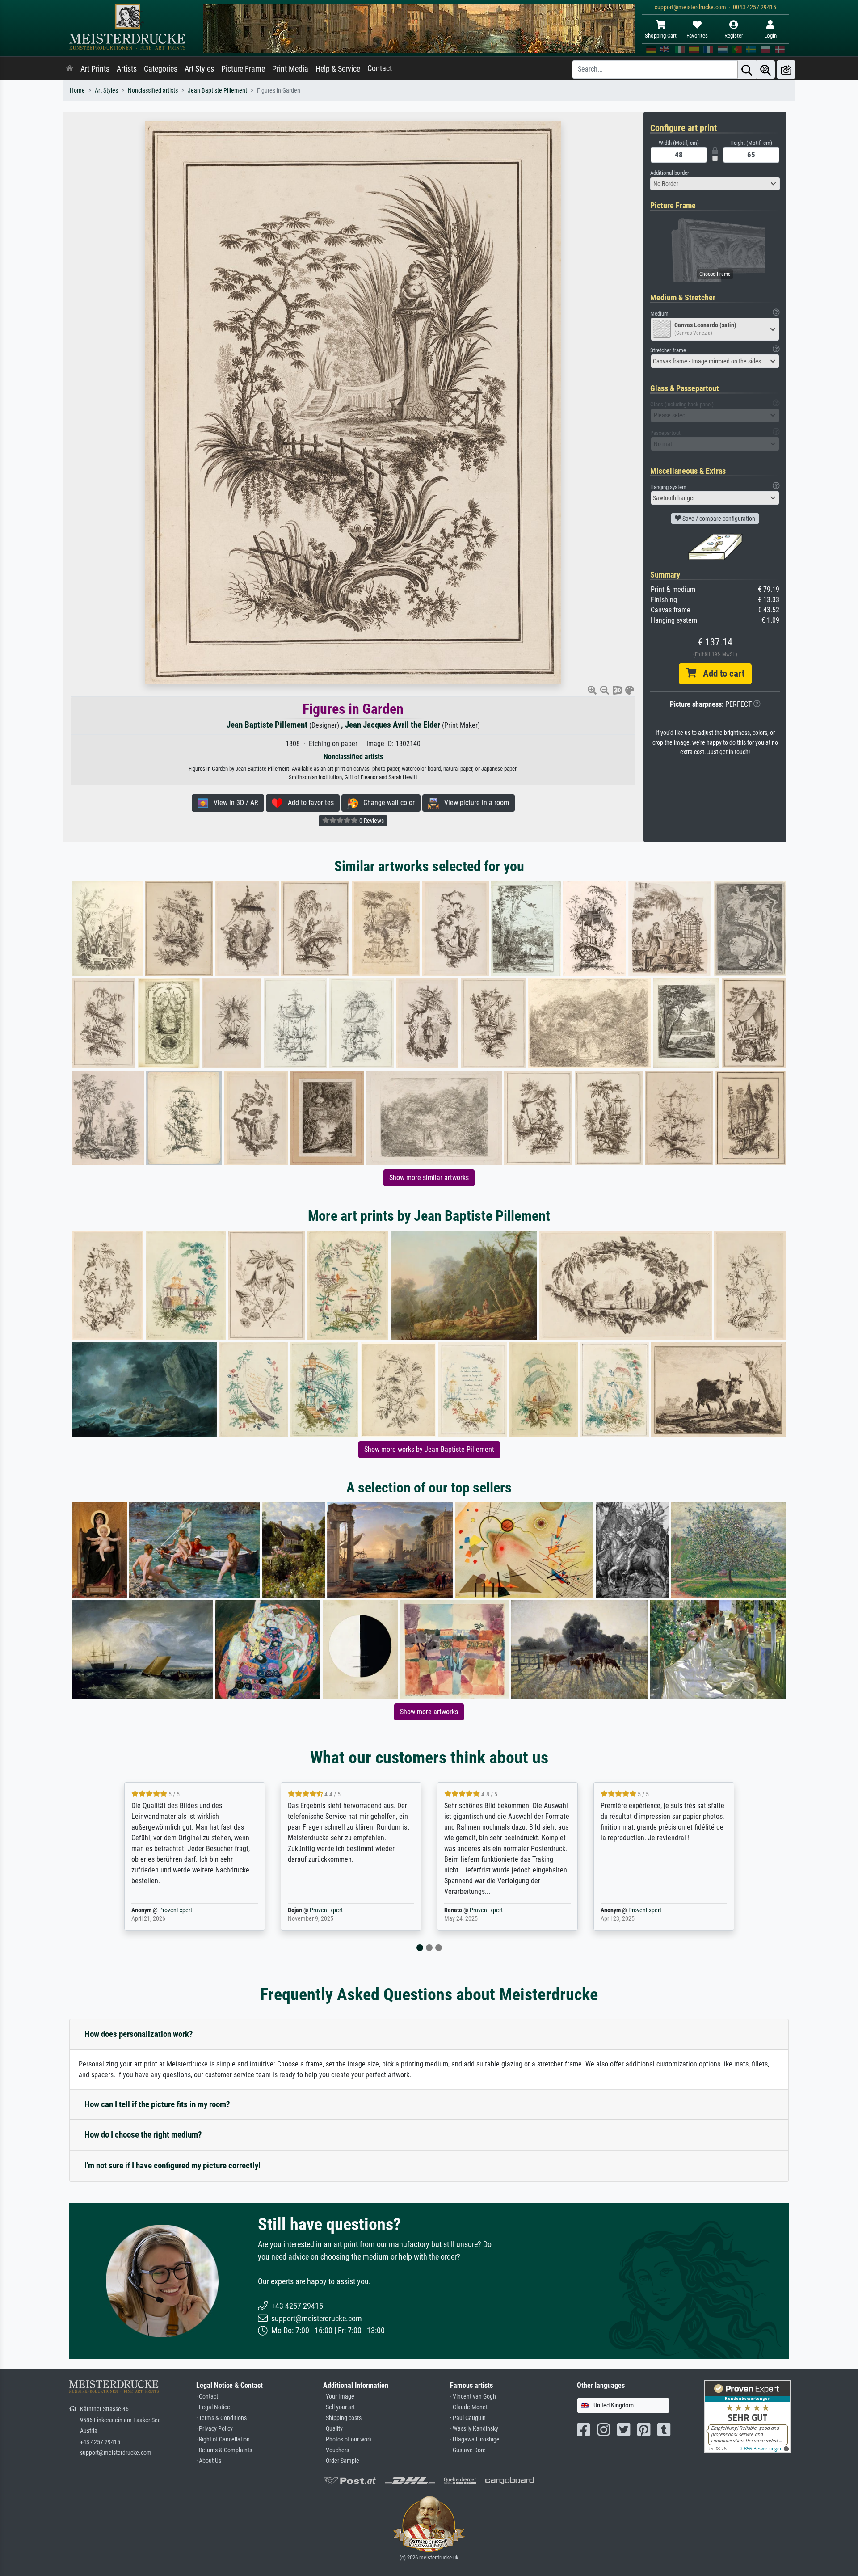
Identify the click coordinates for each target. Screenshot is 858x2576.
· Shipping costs (342, 2418)
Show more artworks (429, 1712)
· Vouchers (336, 2450)
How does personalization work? (139, 2034)
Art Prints (95, 69)
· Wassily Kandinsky (474, 2429)
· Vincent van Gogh (473, 2397)
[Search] (747, 70)
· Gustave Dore (468, 2450)
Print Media (290, 69)
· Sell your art (339, 2407)
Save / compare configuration (718, 519)
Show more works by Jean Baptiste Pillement (429, 1449)
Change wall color (386, 803)
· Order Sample (341, 2461)
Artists (127, 69)
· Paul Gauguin (468, 2418)
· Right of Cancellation (223, 2439)
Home (77, 91)
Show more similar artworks (429, 1178)
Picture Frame (243, 69)
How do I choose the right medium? (143, 2135)
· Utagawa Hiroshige (475, 2439)
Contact (380, 68)
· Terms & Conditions (221, 2418)
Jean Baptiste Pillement (217, 91)
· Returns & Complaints (224, 2450)
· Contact (207, 2397)
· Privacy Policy (214, 2429)
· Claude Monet (469, 2407)
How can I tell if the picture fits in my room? (157, 2104)
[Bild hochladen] (786, 70)
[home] (70, 69)
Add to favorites (308, 803)
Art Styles (199, 69)
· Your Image (339, 2397)
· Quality (333, 2429)
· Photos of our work (347, 2439)
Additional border (670, 173)
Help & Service (338, 69)
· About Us (209, 2461)
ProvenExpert (165, 1910)
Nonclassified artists (153, 91)
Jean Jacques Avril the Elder (393, 725)
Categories (161, 69)
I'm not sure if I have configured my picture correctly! (172, 2165)
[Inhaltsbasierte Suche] (765, 70)
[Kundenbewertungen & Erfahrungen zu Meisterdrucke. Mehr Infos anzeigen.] (747, 2416)
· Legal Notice (213, 2407)
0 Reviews (371, 821)
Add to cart (720, 674)
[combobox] (715, 184)
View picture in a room (474, 803)
